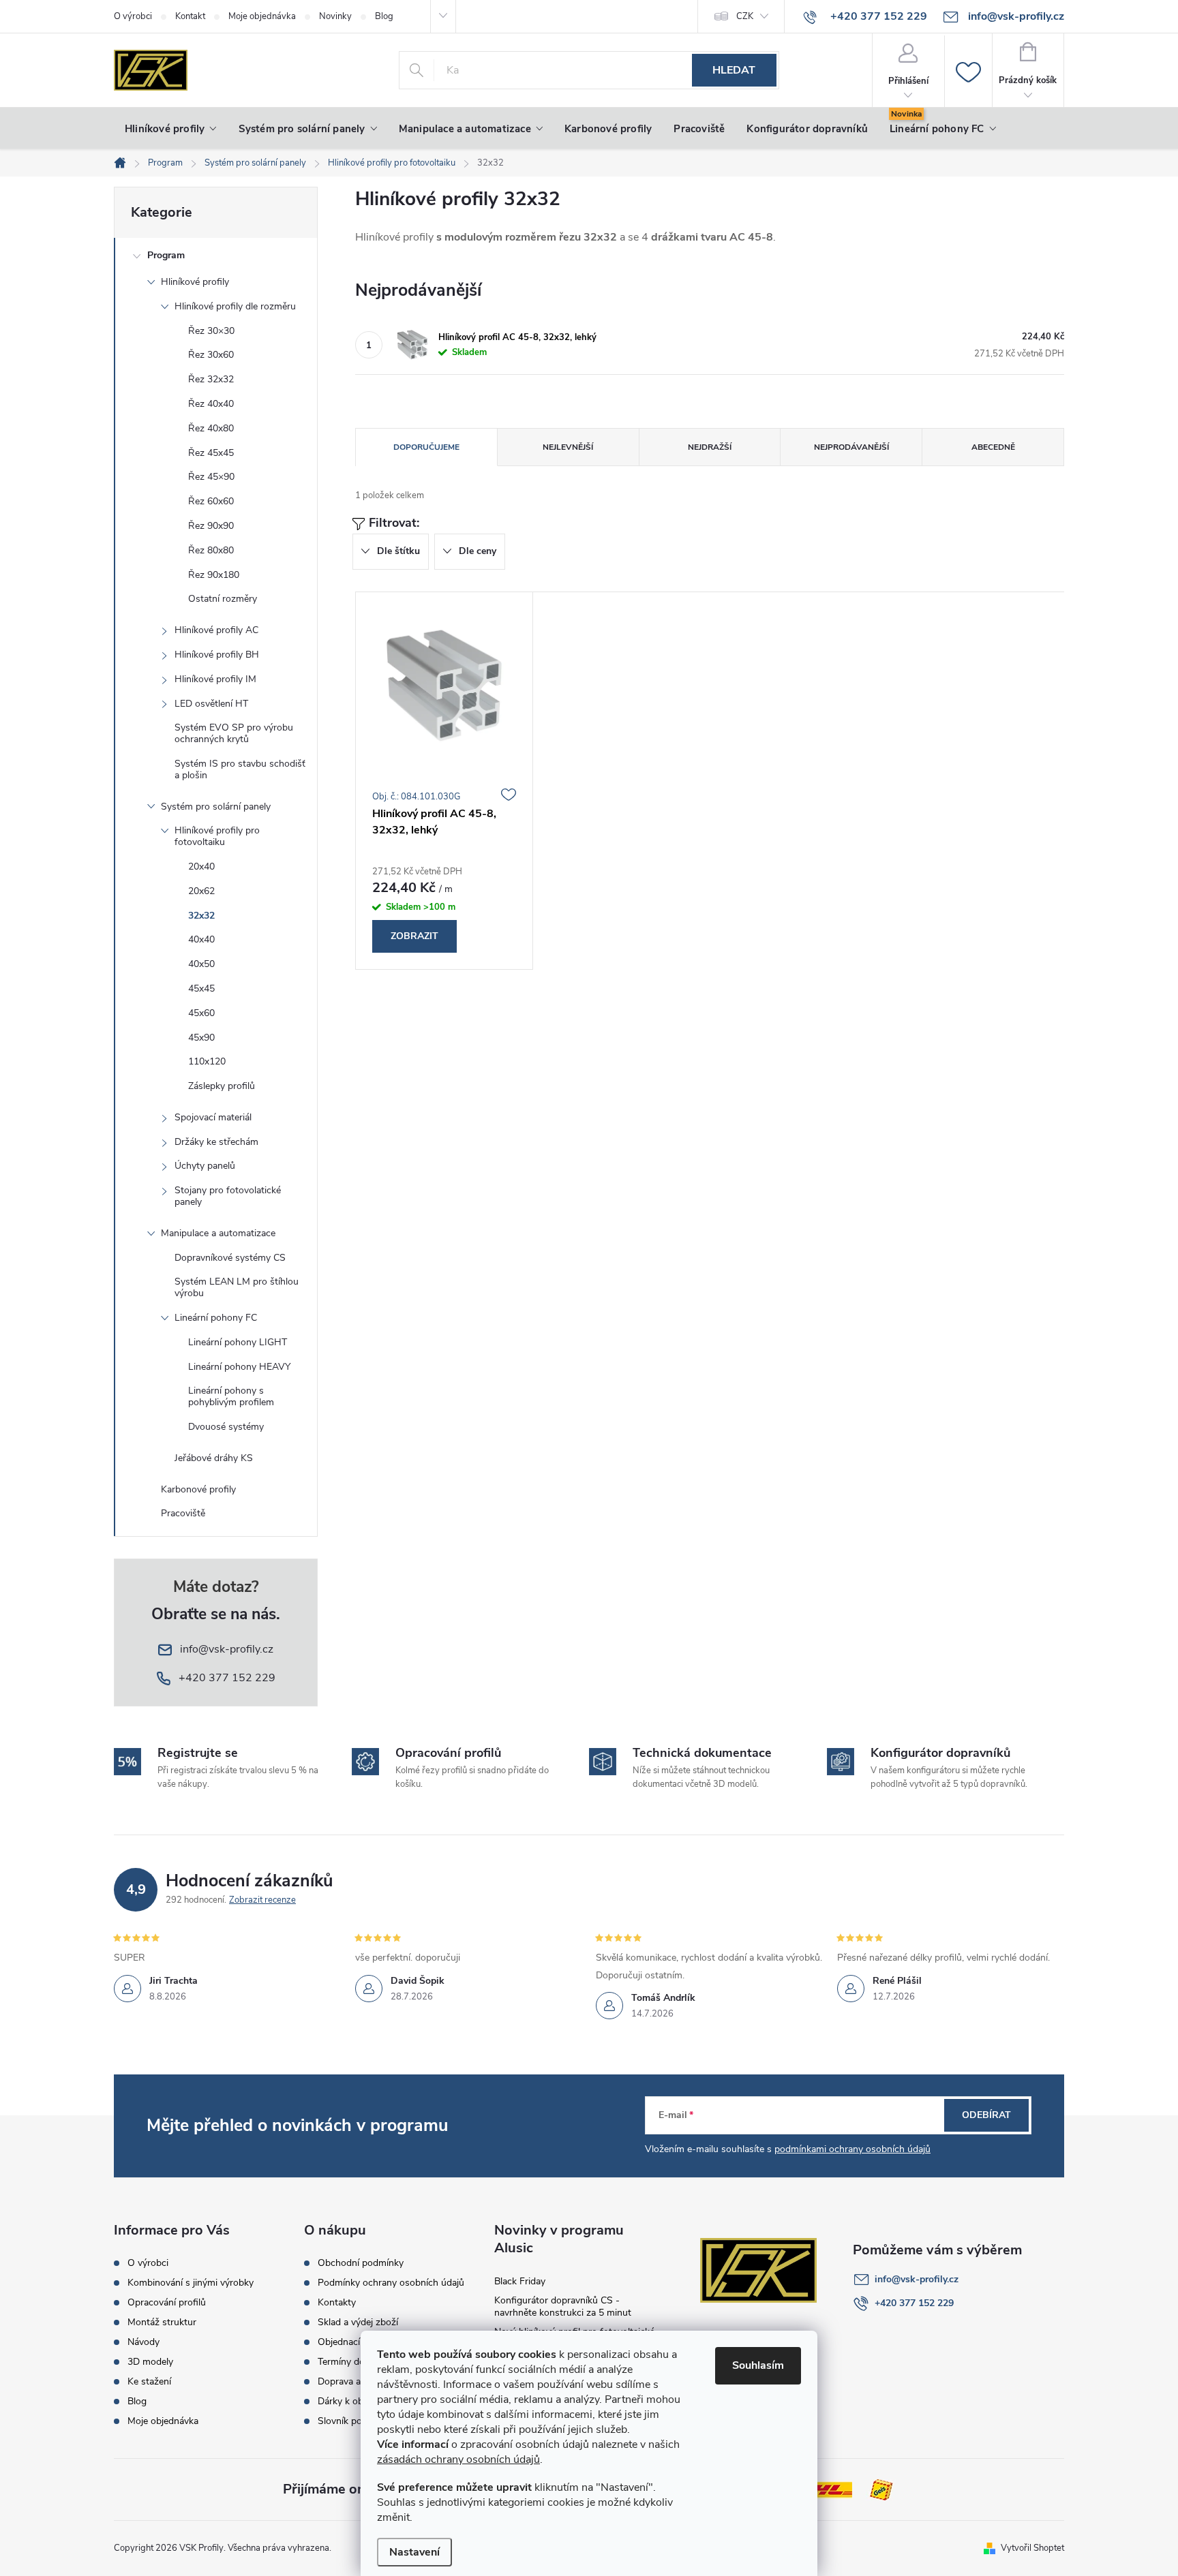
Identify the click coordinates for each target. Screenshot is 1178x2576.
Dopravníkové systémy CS (230, 1258)
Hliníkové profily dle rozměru (235, 306)
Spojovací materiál (213, 1117)
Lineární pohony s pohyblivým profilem (231, 1396)
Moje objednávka (262, 16)
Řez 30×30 (211, 331)
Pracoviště (183, 1513)
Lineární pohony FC (216, 1318)
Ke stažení (149, 2382)
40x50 (201, 964)
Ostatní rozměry (223, 599)
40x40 (201, 939)
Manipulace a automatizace (218, 1233)
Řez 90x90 (211, 526)
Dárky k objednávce (359, 2402)
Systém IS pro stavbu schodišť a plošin (240, 769)
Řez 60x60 (211, 501)
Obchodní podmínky (361, 2263)
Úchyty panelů (205, 1166)
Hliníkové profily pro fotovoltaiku (217, 836)
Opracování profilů (167, 2303)
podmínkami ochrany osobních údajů (852, 2149)
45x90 (201, 1038)
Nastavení (414, 2552)
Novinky (335, 16)
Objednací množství (360, 2342)
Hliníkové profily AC (216, 630)
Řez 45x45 (211, 453)
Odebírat (986, 2115)
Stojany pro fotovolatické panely (228, 1196)
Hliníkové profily (195, 282)
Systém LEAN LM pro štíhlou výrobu (237, 1287)
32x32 (201, 916)
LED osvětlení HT (211, 704)
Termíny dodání (350, 2362)
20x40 (201, 867)
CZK (745, 16)
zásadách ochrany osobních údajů (458, 2459)
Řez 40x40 (211, 404)
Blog (384, 16)
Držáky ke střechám (216, 1142)
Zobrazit (414, 936)
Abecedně (993, 447)
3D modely (150, 2362)
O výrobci (133, 16)
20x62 (201, 891)
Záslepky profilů (222, 1086)
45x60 (201, 1013)
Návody (144, 2342)
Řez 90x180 (214, 575)
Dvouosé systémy (226, 1427)
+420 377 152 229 (914, 2303)
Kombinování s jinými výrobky (191, 2283)
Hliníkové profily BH (217, 655)
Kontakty (337, 2303)
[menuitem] (171, 129)
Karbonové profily (198, 1489)
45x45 (201, 988)
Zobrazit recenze (262, 1900)
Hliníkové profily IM (215, 679)
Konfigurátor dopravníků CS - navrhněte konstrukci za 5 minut (563, 2306)
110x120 (207, 1061)
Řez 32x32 (211, 379)
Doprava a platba (353, 2382)
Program (166, 255)
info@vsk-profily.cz (917, 2279)
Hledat (734, 70)
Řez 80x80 (211, 550)
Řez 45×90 (211, 477)
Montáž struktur (162, 2322)
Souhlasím (758, 2365)
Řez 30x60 (211, 355)
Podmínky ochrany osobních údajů (391, 2283)
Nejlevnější (568, 447)
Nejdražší (710, 447)
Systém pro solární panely (216, 807)
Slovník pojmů (348, 2421)
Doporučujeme (426, 447)
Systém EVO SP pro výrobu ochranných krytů (234, 733)
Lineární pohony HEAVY (239, 1367)
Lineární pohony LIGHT (238, 1342)
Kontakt (190, 16)
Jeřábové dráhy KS (214, 1458)
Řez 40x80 (211, 428)
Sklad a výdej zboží (358, 2322)
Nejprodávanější (851, 447)
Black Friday (520, 2281)
